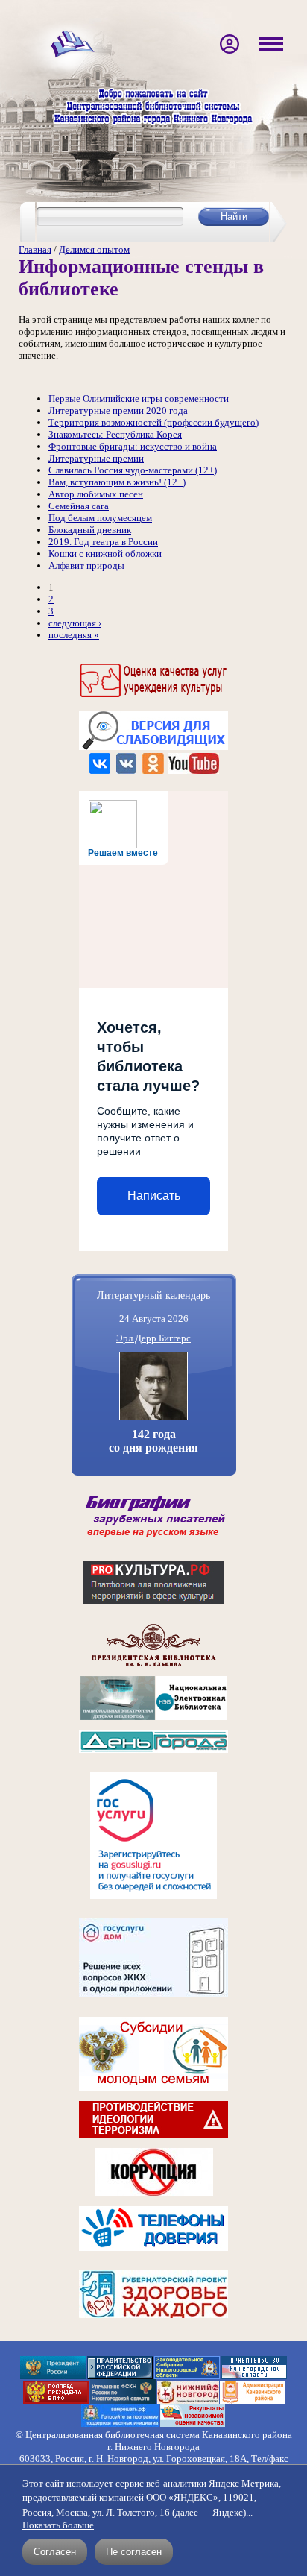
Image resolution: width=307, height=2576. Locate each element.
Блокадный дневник (90, 530)
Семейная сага (79, 506)
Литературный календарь (153, 1295)
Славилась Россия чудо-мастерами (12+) (133, 470)
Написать (154, 1196)
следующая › (75, 623)
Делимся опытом (94, 249)
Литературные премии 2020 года (118, 410)
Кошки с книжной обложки (105, 554)
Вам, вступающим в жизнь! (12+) (117, 482)
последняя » (74, 635)
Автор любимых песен (96, 494)
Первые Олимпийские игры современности (139, 399)
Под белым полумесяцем (100, 518)
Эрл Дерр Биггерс (153, 1338)
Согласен (55, 2552)
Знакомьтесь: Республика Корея (115, 434)
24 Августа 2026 (154, 1319)
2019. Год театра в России (103, 542)
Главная (35, 249)
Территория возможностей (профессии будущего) (153, 422)
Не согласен (134, 2552)
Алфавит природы (86, 566)
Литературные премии (96, 458)
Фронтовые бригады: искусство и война (133, 446)
